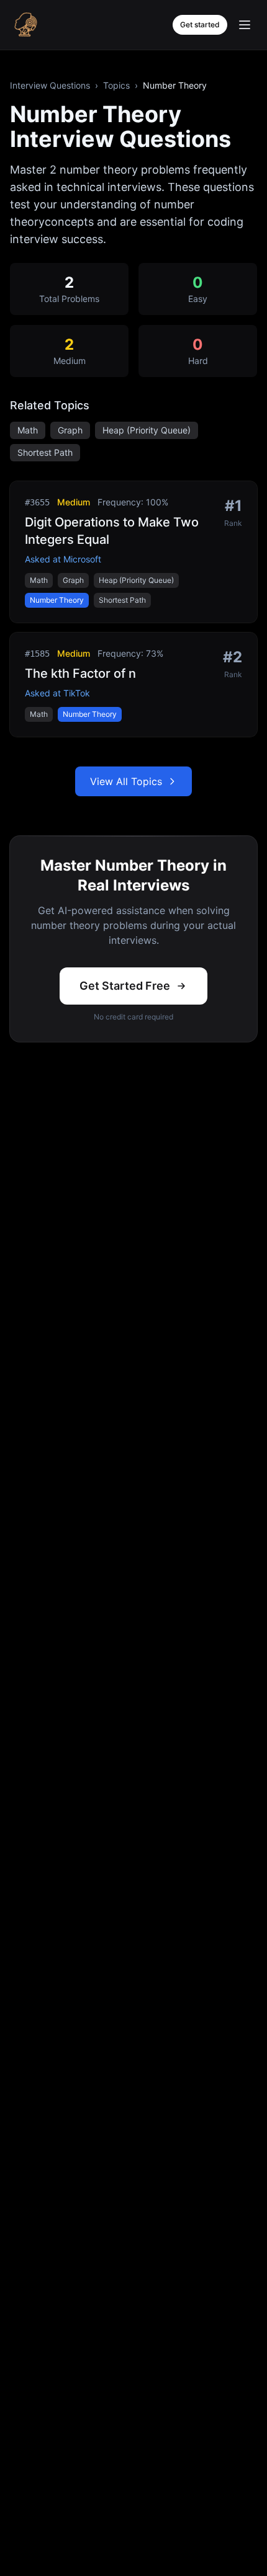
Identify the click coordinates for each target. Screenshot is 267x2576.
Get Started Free (125, 986)
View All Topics (126, 781)
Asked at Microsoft (63, 559)
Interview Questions (50, 85)
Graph (70, 430)
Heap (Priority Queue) (147, 430)
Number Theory (57, 600)
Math (28, 430)
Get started (200, 24)
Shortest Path (45, 452)
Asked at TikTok (57, 693)
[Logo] (25, 25)
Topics (116, 85)
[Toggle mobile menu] (245, 25)
